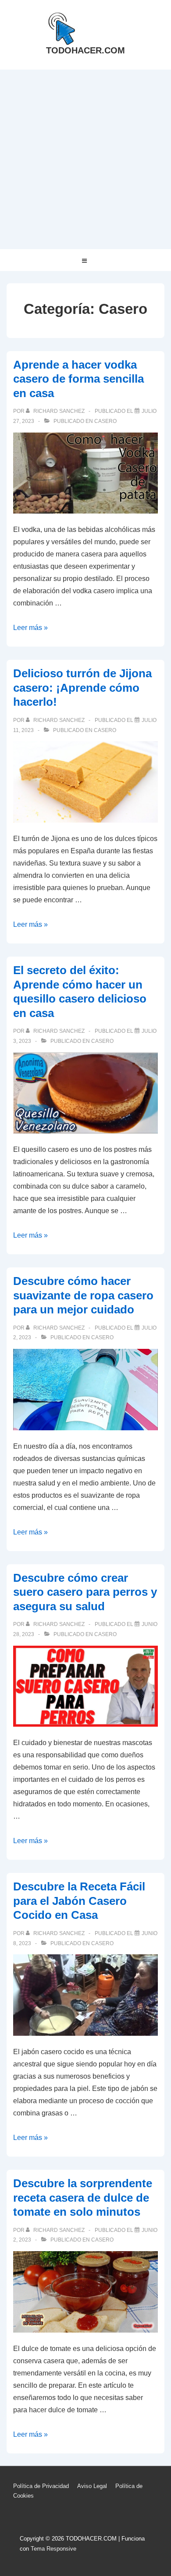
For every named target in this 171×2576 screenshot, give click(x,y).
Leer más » (30, 628)
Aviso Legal (92, 2486)
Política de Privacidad (41, 2486)
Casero (105, 421)
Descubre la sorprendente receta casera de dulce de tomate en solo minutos (83, 2198)
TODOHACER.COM (85, 50)
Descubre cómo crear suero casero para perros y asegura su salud (85, 1592)
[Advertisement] (85, 159)
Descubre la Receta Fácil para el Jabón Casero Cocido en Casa (79, 1901)
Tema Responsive (53, 2549)
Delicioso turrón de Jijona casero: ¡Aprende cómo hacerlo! (82, 688)
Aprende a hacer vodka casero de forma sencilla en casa (78, 379)
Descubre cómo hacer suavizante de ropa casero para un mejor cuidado (83, 1295)
